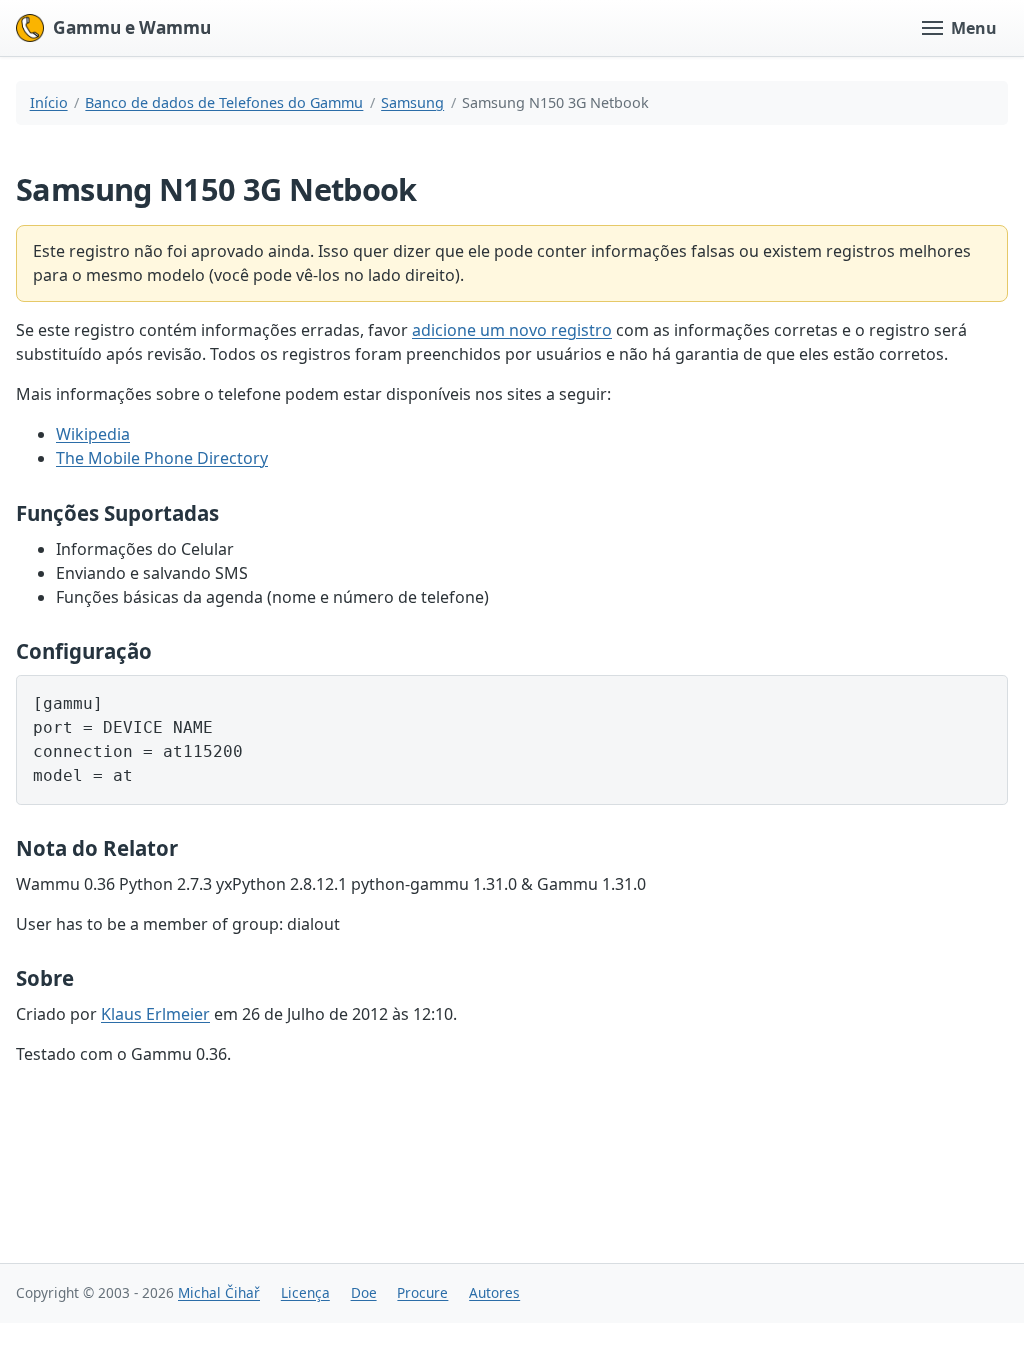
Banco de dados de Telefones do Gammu (224, 102)
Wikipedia (93, 434)
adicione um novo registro (512, 330)
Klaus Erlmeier (155, 1014)
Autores (494, 1292)
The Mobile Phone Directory (162, 458)
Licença (305, 1292)
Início (49, 102)
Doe (364, 1292)
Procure (422, 1292)
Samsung (412, 102)
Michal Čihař (219, 1292)
